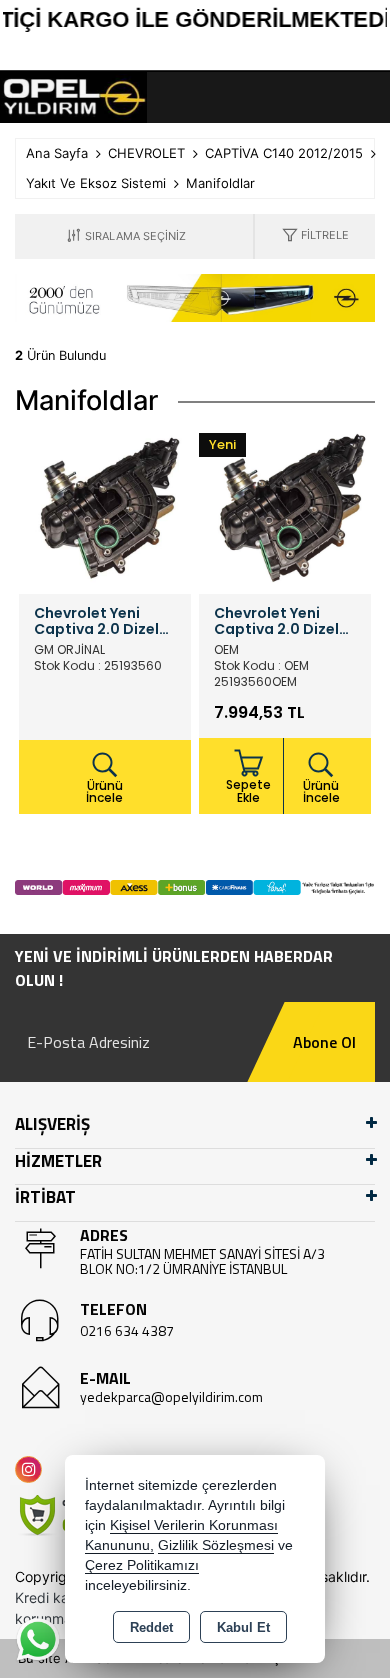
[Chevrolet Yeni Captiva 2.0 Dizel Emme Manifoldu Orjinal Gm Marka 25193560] (105, 507)
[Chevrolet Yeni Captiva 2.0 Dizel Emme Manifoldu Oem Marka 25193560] (285, 507)
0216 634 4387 (127, 1330)
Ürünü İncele (104, 791)
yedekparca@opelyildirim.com (171, 1396)
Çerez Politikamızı (142, 1565)
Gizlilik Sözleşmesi (216, 1545)
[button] (315, 236)
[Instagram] (32, 1469)
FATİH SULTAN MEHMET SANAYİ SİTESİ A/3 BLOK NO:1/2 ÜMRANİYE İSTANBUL (202, 1261)
